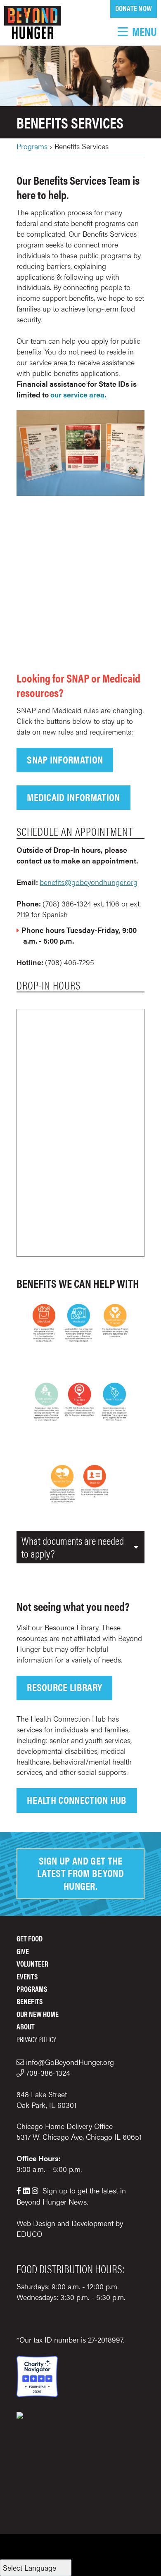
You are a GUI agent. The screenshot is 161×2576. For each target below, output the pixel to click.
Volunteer (32, 1964)
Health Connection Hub (77, 1799)
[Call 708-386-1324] (21, 2073)
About (26, 2026)
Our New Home (38, 2014)
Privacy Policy (36, 2039)
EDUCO (29, 2234)
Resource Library (64, 1687)
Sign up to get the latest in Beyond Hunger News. (71, 2196)
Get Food (30, 1938)
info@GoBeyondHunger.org (70, 2062)
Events (27, 1976)
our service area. (78, 394)
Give (23, 1951)
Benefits (30, 2001)
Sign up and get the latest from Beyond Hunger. (80, 1873)
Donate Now (134, 8)
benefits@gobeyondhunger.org (89, 882)
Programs (32, 146)
